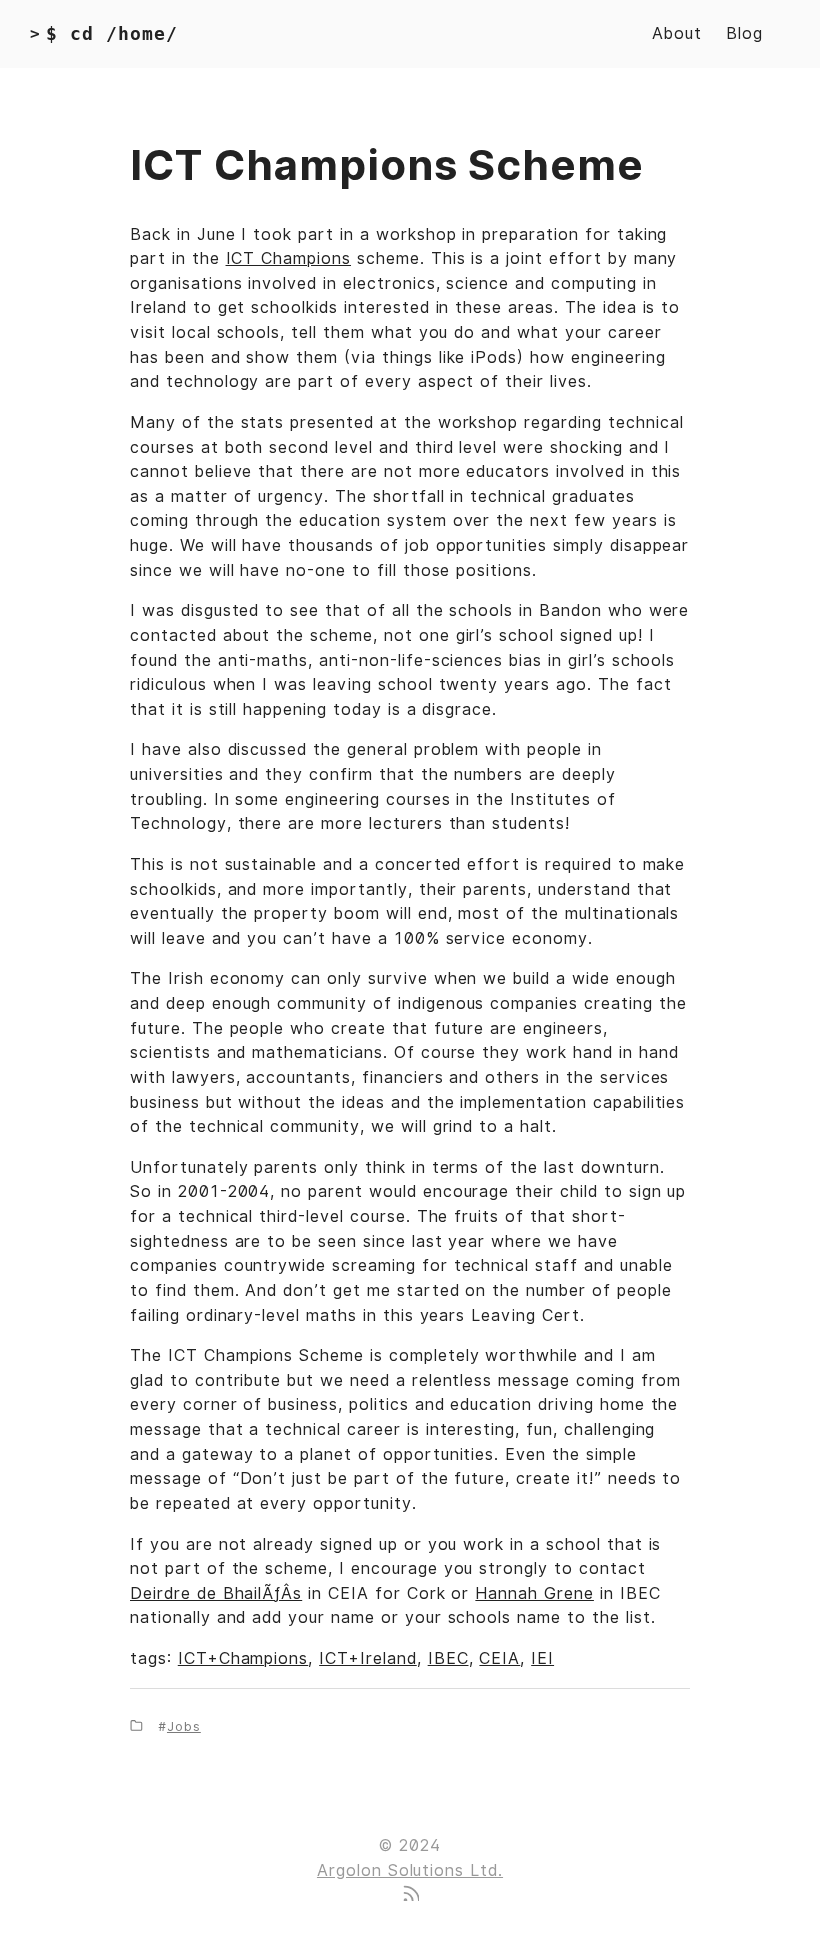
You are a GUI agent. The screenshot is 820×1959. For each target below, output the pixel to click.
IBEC (448, 1658)
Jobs (184, 1726)
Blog (744, 33)
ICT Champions (288, 258)
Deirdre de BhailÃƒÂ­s (216, 1593)
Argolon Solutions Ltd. (410, 1870)
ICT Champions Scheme (387, 165)
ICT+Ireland (368, 1658)
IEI (542, 1658)
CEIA (499, 1658)
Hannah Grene (534, 1593)
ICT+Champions (243, 1658)
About (677, 33)
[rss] (410, 1895)
